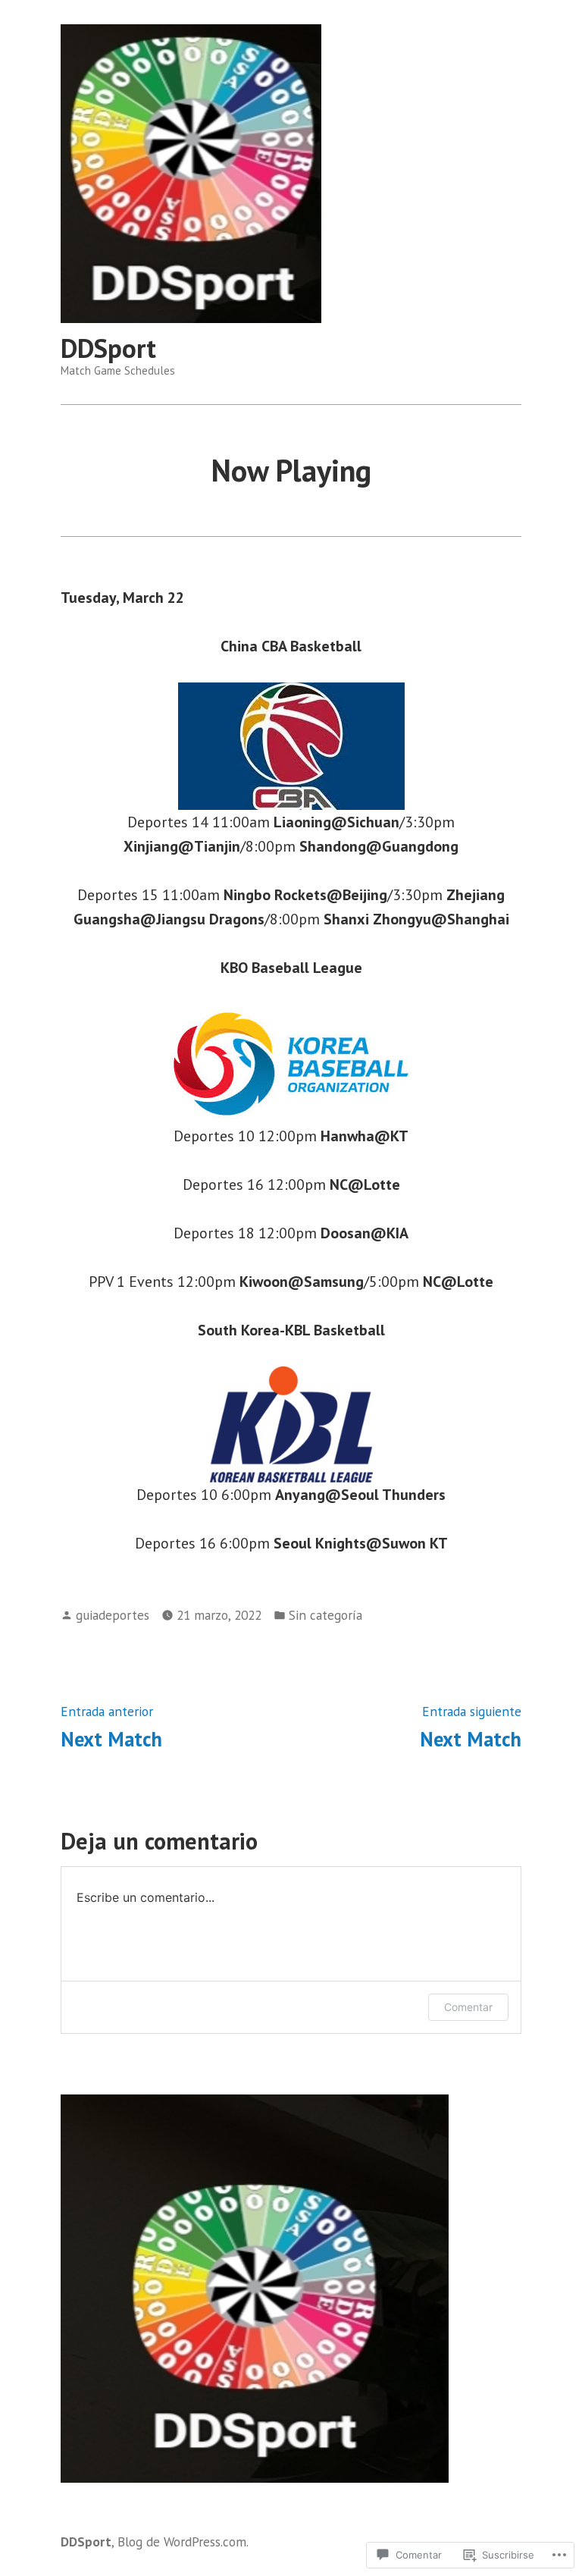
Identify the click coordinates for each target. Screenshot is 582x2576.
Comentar (468, 2007)
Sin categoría (325, 1615)
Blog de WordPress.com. (183, 2541)
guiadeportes (113, 1615)
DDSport (108, 348)
